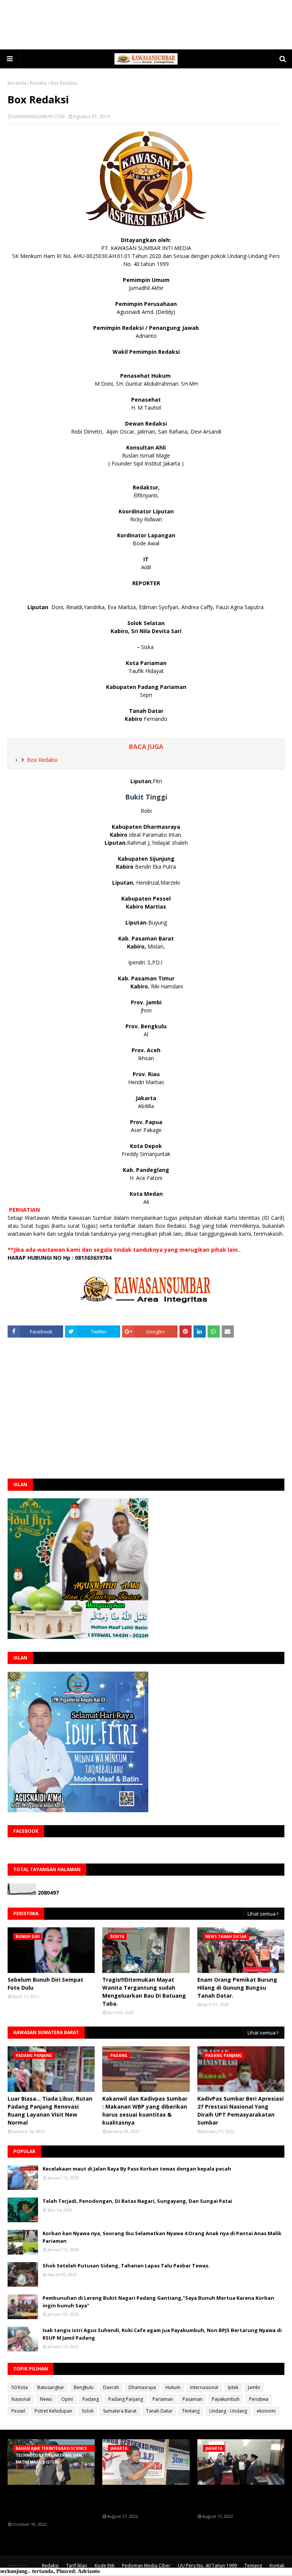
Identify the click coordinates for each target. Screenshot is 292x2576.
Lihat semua (262, 1914)
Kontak (277, 2566)
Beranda (17, 83)
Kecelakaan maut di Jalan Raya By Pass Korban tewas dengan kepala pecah (137, 2169)
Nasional (21, 2399)
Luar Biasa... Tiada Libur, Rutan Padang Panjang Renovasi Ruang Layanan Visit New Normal (50, 2111)
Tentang (191, 2411)
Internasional (204, 2387)
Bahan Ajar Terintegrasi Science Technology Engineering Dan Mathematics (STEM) (49, 2503)
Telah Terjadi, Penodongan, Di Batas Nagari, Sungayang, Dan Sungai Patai (137, 2201)
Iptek (233, 2387)
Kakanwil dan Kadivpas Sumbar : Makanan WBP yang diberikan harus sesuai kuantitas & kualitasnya (145, 2111)
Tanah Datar (159, 2411)
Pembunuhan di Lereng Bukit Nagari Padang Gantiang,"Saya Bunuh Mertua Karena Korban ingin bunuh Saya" (158, 2302)
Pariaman (163, 2399)
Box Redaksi (42, 760)
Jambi (254, 2387)
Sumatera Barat (120, 2411)
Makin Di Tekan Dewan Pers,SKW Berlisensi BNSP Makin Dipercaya (232, 2499)
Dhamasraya (142, 2387)
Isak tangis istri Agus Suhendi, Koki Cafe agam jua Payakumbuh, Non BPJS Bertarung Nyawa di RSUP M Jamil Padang (162, 2334)
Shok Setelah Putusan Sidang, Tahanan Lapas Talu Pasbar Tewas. (126, 2266)
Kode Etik (105, 2566)
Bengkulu (84, 2387)
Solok (88, 2411)
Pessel (18, 2411)
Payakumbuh (226, 2399)
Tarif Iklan (77, 2566)
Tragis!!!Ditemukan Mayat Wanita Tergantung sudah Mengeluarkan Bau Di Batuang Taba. (144, 1992)
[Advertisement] (146, 25)
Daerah (111, 2387)
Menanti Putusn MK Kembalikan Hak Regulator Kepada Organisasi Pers (139, 2499)
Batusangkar (51, 2387)
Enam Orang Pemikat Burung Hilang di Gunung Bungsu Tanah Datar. (237, 1988)
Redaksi (38, 83)
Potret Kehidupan (53, 2411)
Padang (91, 2399)
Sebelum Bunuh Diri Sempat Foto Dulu (45, 1984)
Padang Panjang (126, 2399)
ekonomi (266, 2411)
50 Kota (20, 2387)
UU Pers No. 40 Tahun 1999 (207, 2566)
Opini (67, 2399)
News (46, 2399)
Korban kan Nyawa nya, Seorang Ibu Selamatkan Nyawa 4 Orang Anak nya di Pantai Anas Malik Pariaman (162, 2237)
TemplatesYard (18, 2566)
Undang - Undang (228, 2411)
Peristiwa (259, 2399)
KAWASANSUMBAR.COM (39, 116)
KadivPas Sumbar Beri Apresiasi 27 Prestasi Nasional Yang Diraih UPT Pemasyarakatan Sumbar (240, 2111)
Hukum (173, 2387)
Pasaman (192, 2399)
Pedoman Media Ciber (146, 2566)
